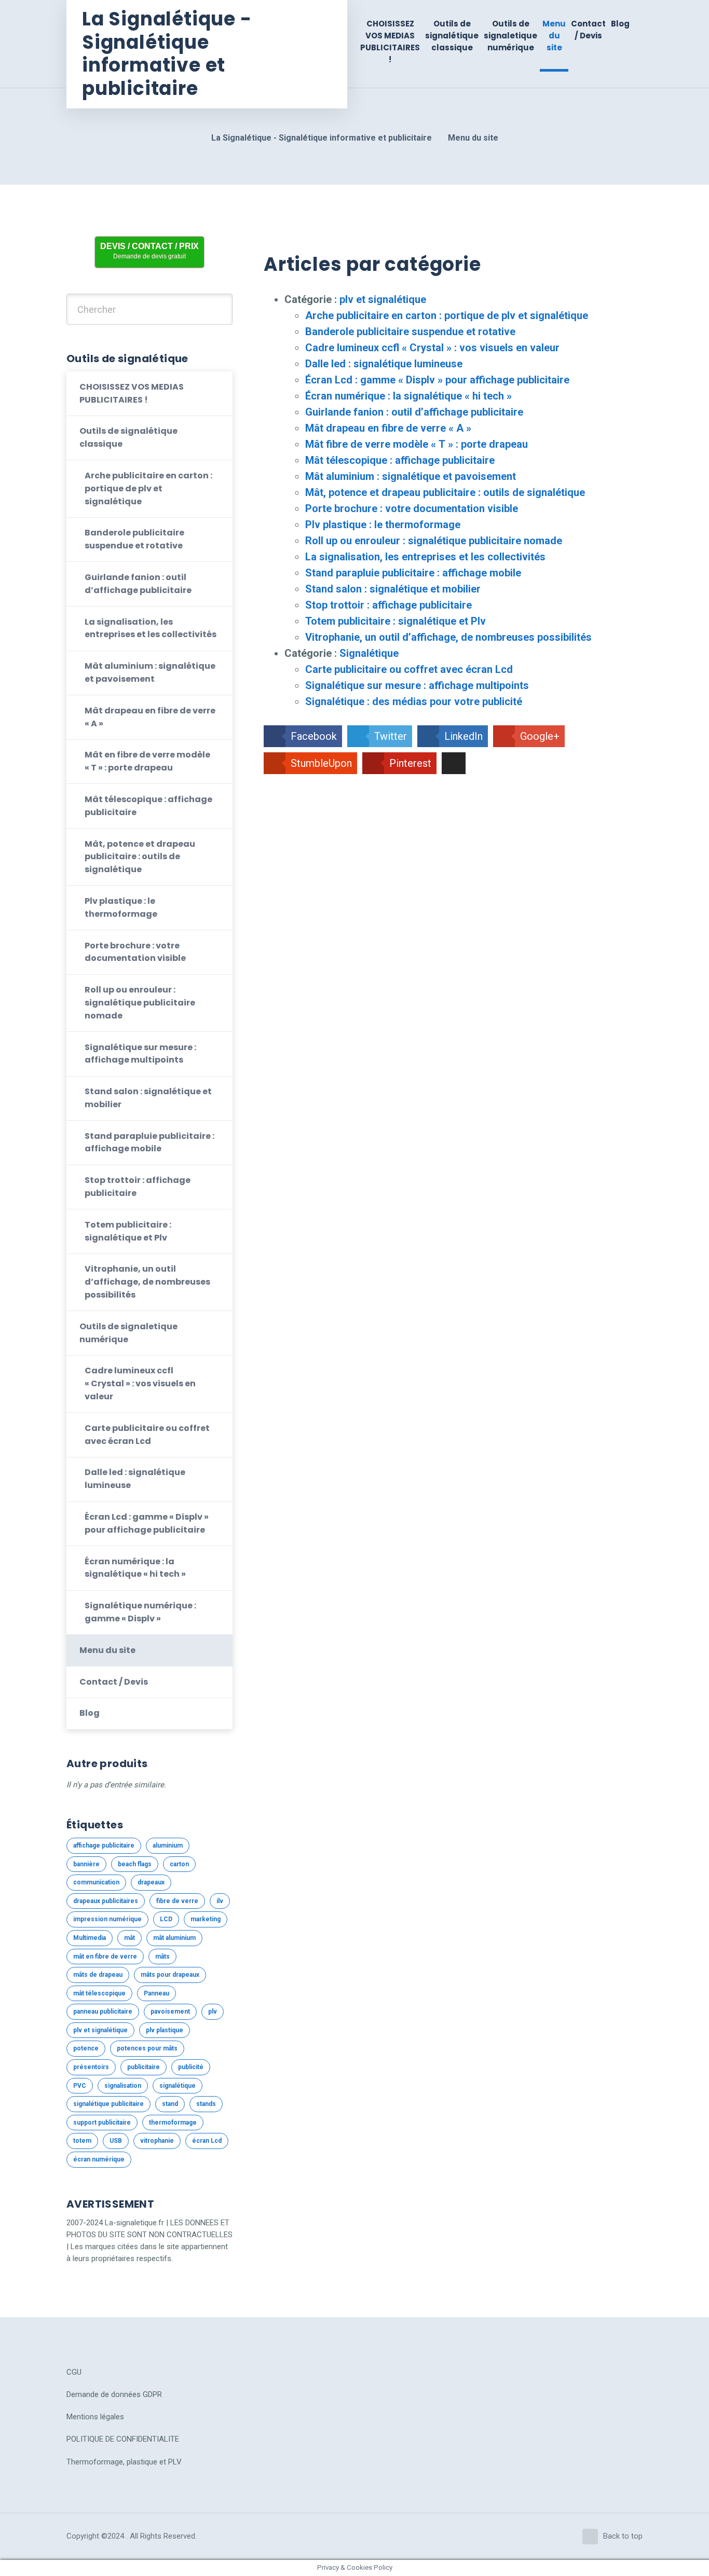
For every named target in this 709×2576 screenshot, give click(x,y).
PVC (80, 2086)
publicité (191, 2067)
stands (206, 2104)
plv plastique (165, 2030)
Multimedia (90, 1938)
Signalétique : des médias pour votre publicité (414, 701)
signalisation (123, 2086)
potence (86, 2048)
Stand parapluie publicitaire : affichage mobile (413, 573)
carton (179, 1864)
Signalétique (369, 653)
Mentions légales (95, 2417)
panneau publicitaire (103, 2012)
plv (213, 2012)
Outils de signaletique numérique (510, 36)
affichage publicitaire (104, 1845)
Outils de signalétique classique (452, 36)
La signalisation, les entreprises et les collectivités (425, 557)
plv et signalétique (383, 299)
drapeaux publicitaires (106, 1901)
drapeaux (151, 1882)
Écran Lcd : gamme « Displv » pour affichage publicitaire (437, 380)
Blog (620, 24)
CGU (74, 2372)
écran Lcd (207, 2141)
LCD (166, 1919)
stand (170, 2104)
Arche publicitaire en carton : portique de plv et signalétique (447, 315)
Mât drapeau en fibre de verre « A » (388, 428)
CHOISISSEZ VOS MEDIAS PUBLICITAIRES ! (390, 42)
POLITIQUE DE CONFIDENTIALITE (123, 2439)
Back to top (623, 2536)
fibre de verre (177, 1901)
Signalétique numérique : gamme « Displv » (140, 1612)
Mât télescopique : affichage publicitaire (400, 460)
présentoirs (91, 2067)
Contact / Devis (588, 30)
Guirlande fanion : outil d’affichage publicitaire (414, 412)
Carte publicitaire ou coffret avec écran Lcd (409, 669)
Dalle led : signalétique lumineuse (384, 364)
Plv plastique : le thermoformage (383, 525)
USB (116, 2141)
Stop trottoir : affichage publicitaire (388, 605)
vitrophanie (157, 2141)
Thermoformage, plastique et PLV (124, 2462)
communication (96, 1882)
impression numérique (107, 1919)
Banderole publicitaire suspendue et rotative (410, 332)
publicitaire (144, 2067)
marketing (206, 1919)
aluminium (168, 1845)
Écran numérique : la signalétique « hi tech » (408, 396)
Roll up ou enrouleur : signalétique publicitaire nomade (434, 541)
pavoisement (170, 2012)
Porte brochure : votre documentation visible (412, 508)
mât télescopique (99, 1993)
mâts (162, 1957)
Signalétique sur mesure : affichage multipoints (417, 685)
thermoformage (173, 2123)
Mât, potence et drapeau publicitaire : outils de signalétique (445, 492)
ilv (220, 1901)
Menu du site (554, 36)
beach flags (135, 1864)
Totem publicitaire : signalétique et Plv (396, 621)
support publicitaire (102, 2123)
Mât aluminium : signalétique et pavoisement (411, 476)
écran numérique (99, 2159)
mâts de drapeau (98, 1975)
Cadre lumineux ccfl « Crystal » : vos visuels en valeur (432, 348)
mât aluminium (174, 1938)
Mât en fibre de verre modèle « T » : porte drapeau (147, 761)
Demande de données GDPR (114, 2394)
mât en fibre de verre (105, 1957)
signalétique (178, 2086)
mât (129, 1938)
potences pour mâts (147, 2048)
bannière (86, 1864)
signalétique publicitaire (108, 2104)
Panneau (156, 1993)
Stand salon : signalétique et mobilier (393, 589)
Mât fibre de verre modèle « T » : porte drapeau (417, 444)
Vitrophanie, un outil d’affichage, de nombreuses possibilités (448, 637)
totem (82, 2141)
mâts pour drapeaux (170, 1975)
